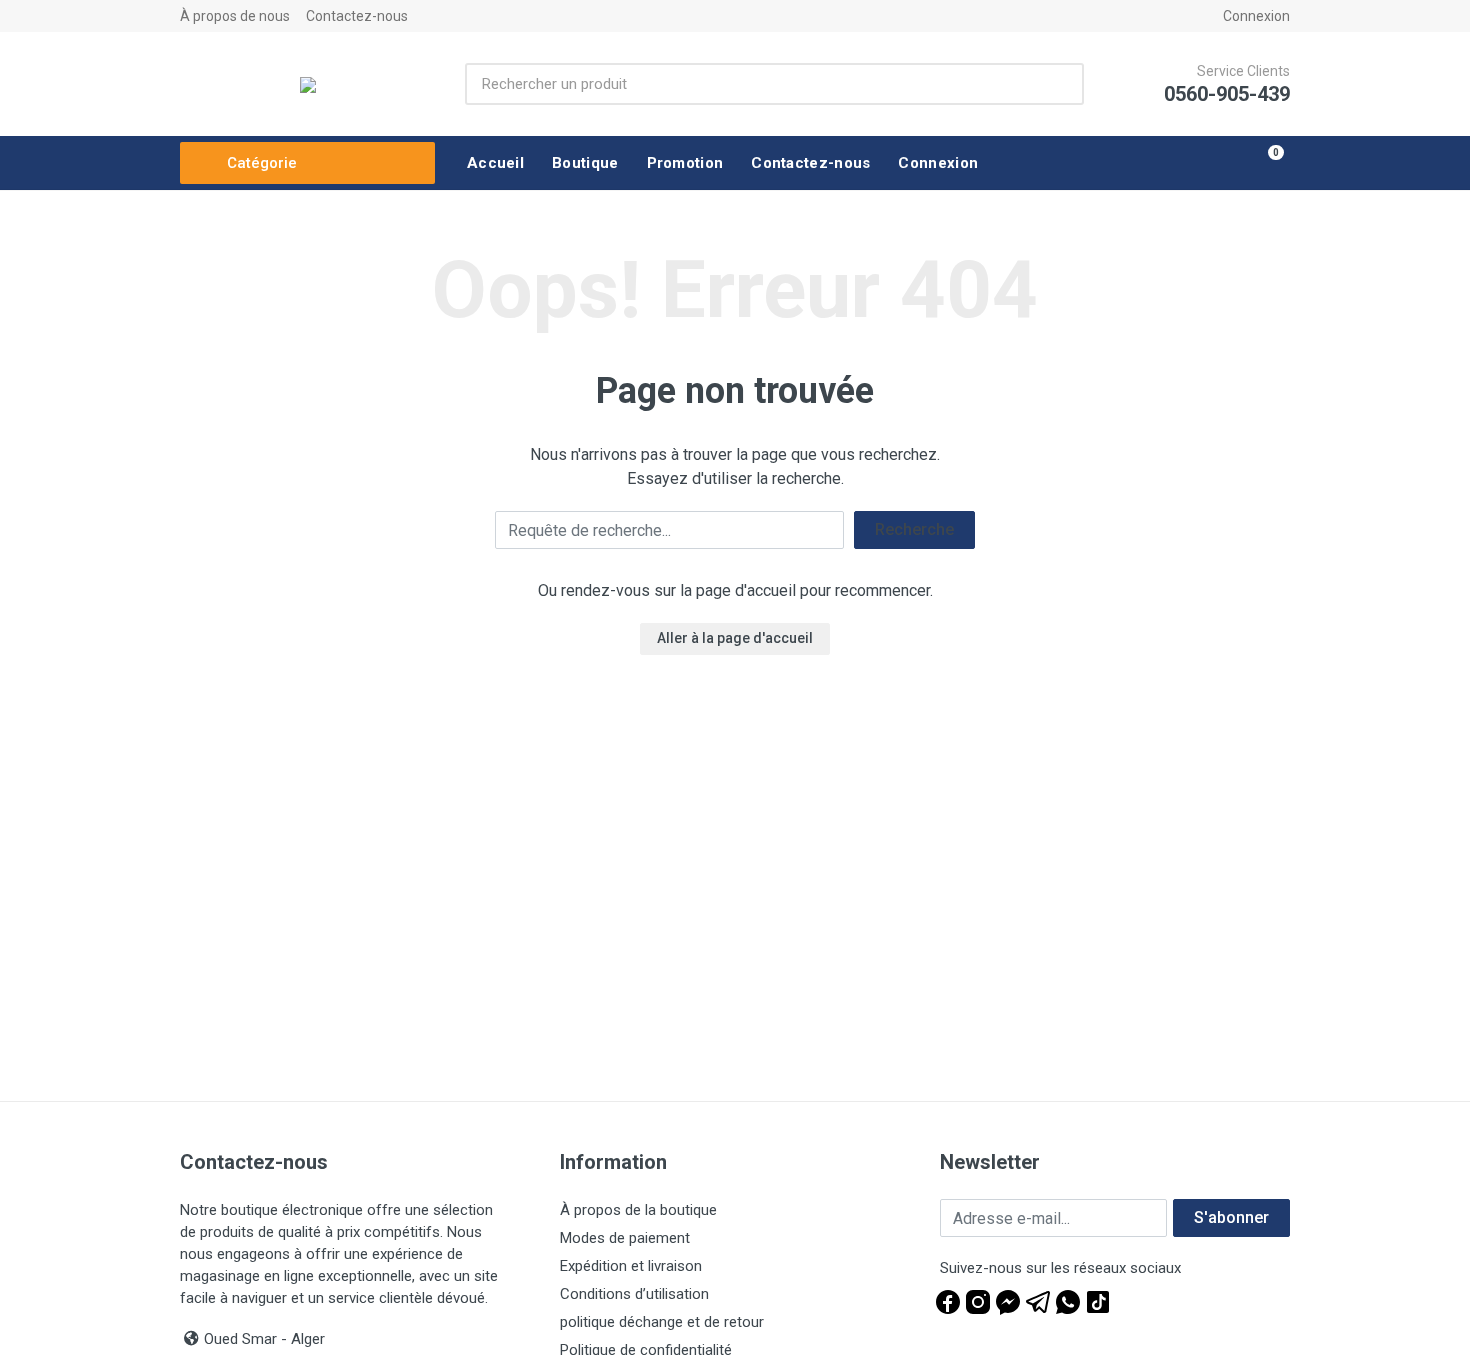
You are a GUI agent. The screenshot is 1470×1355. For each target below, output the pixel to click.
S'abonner (1231, 1217)
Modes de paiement (625, 1238)
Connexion (1256, 16)
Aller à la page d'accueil (735, 638)
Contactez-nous (357, 16)
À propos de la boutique (638, 1210)
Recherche (914, 529)
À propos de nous (235, 16)
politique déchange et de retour (662, 1322)
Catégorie (262, 163)
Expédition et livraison (631, 1266)
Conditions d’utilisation (634, 1294)
